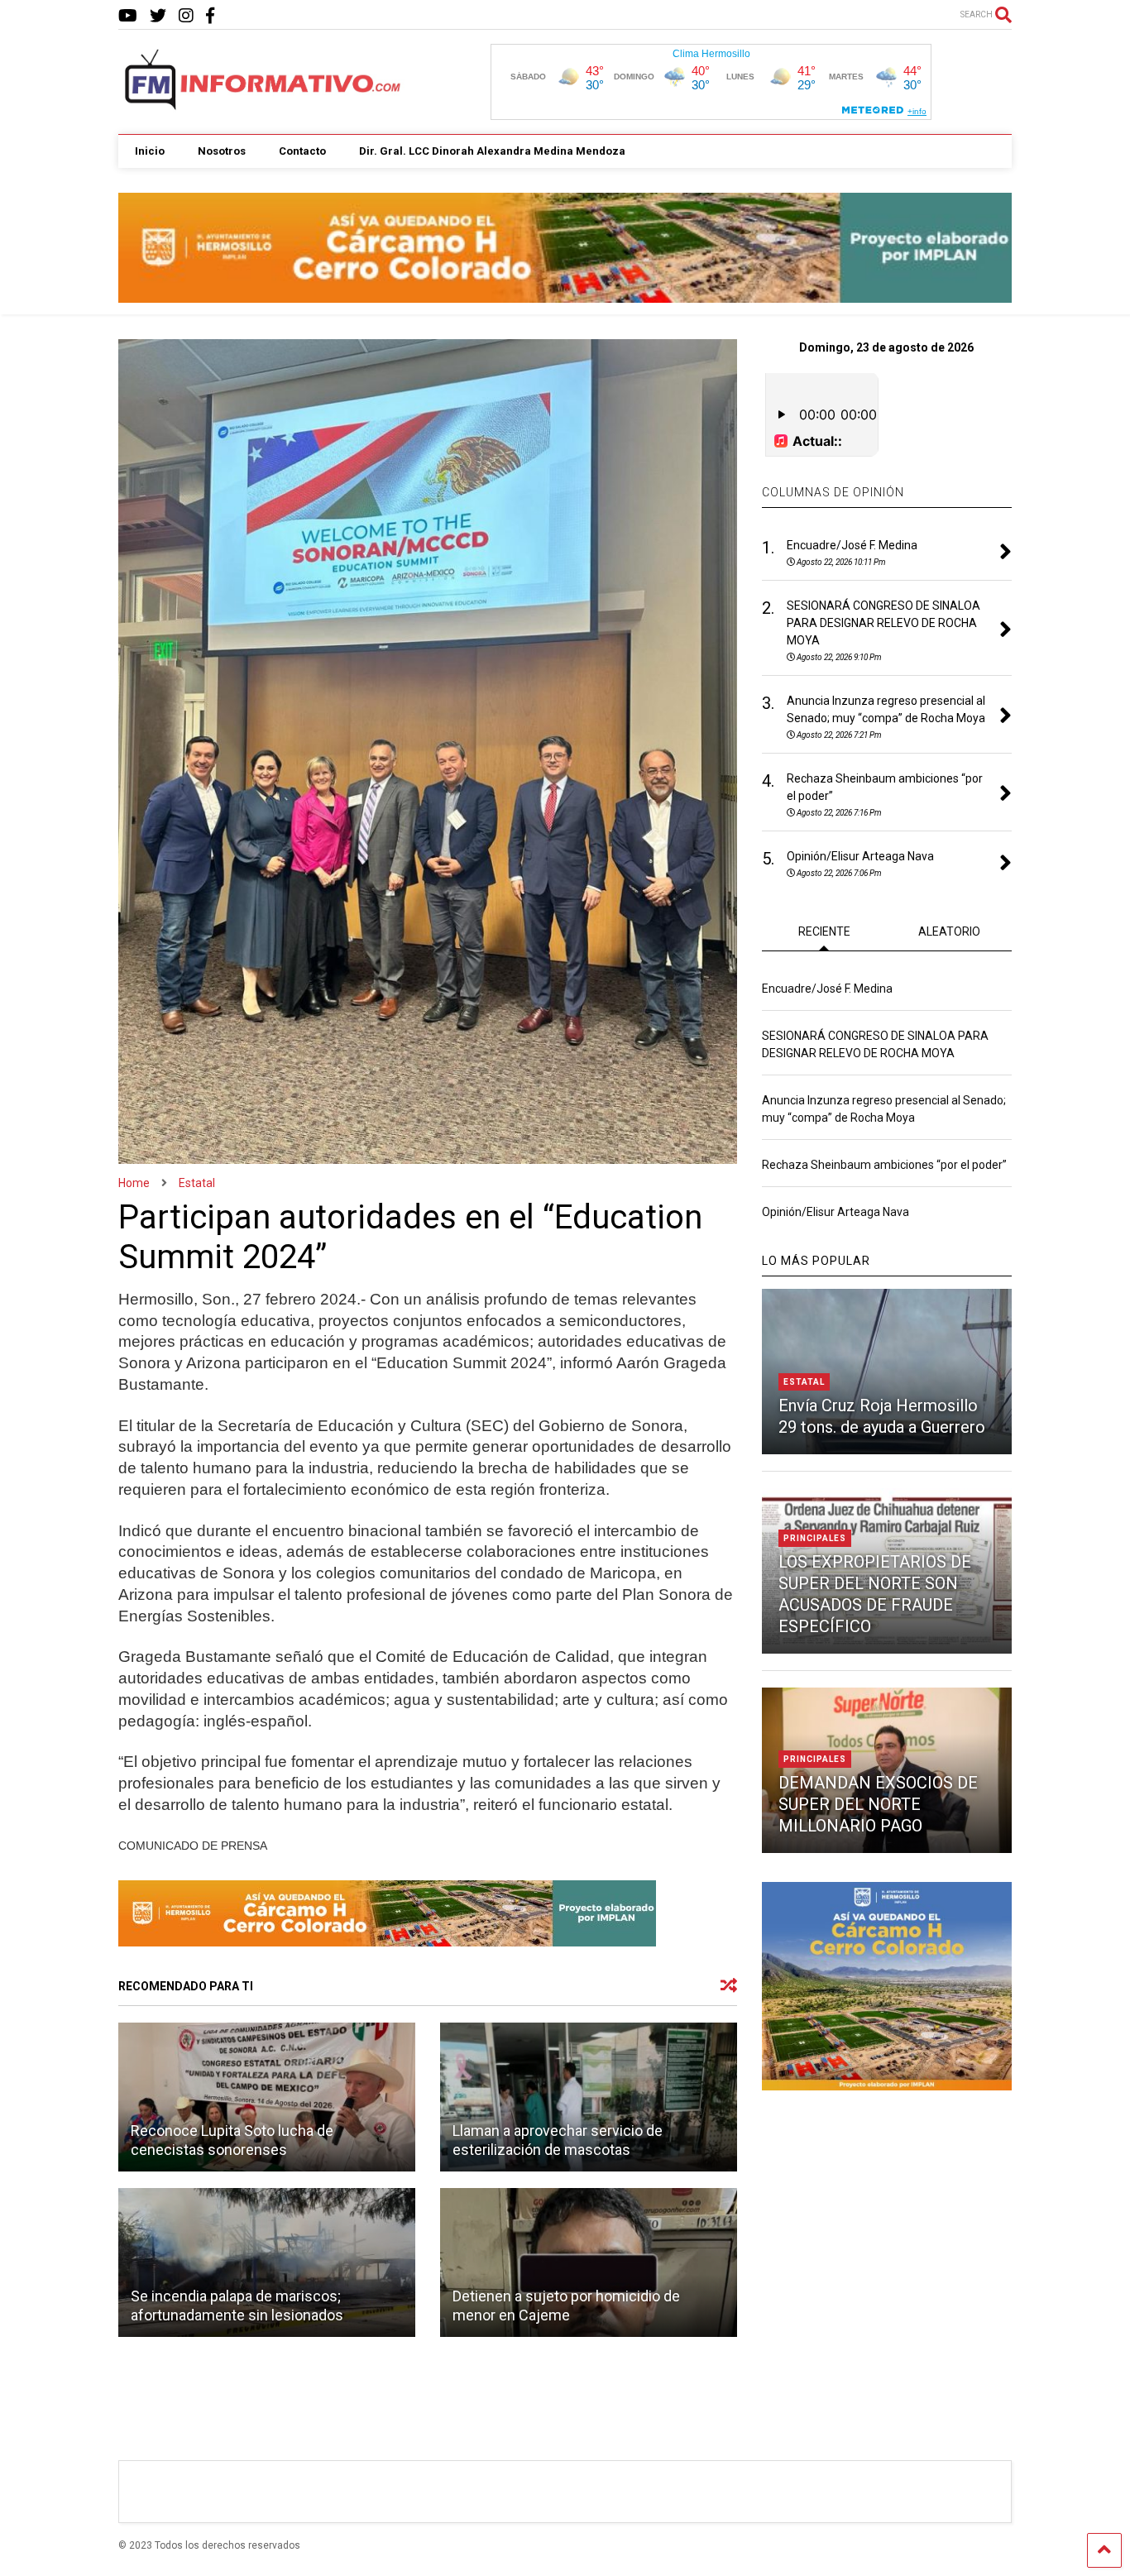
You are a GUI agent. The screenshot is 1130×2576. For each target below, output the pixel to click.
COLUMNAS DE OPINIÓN (833, 492)
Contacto (302, 151)
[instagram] (186, 16)
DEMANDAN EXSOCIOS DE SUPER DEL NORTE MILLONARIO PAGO (878, 1804)
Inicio (150, 151)
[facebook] (210, 16)
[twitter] (158, 16)
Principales (815, 1538)
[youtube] (128, 16)
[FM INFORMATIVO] (264, 105)
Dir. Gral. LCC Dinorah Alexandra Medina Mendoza (492, 151)
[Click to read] (267, 2097)
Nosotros (222, 151)
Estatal (804, 1382)
